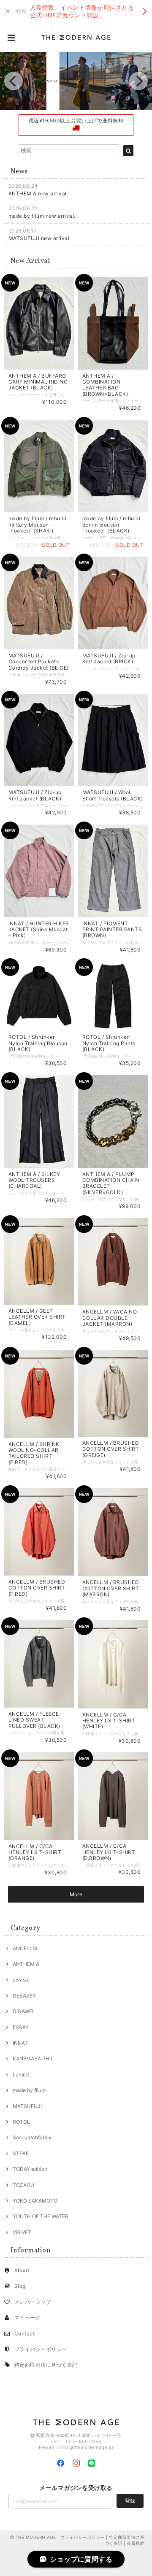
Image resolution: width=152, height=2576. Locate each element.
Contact (24, 2334)
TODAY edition (30, 2169)
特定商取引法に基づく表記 (46, 2365)
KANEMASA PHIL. (34, 2058)
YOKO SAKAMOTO (35, 2201)
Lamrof (21, 2075)
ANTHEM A (26, 1964)
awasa (20, 1980)
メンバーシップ (33, 2302)
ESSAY (21, 2027)
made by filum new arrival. (42, 216)
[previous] (14, 81)
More (76, 1894)
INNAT (20, 2043)
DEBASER (24, 1996)
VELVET (22, 2232)
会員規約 (136, 2543)
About (22, 2270)
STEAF (21, 2153)
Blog (20, 2286)
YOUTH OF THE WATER (41, 2216)
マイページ (27, 2318)
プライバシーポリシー (41, 2349)
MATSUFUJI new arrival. (40, 238)
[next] (138, 81)
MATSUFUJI (27, 2106)
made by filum (29, 2090)
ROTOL (21, 2122)
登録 (130, 2501)
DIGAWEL (24, 2011)
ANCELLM (25, 1948)
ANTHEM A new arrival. (38, 193)
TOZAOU (23, 2185)
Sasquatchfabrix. (33, 2137)
